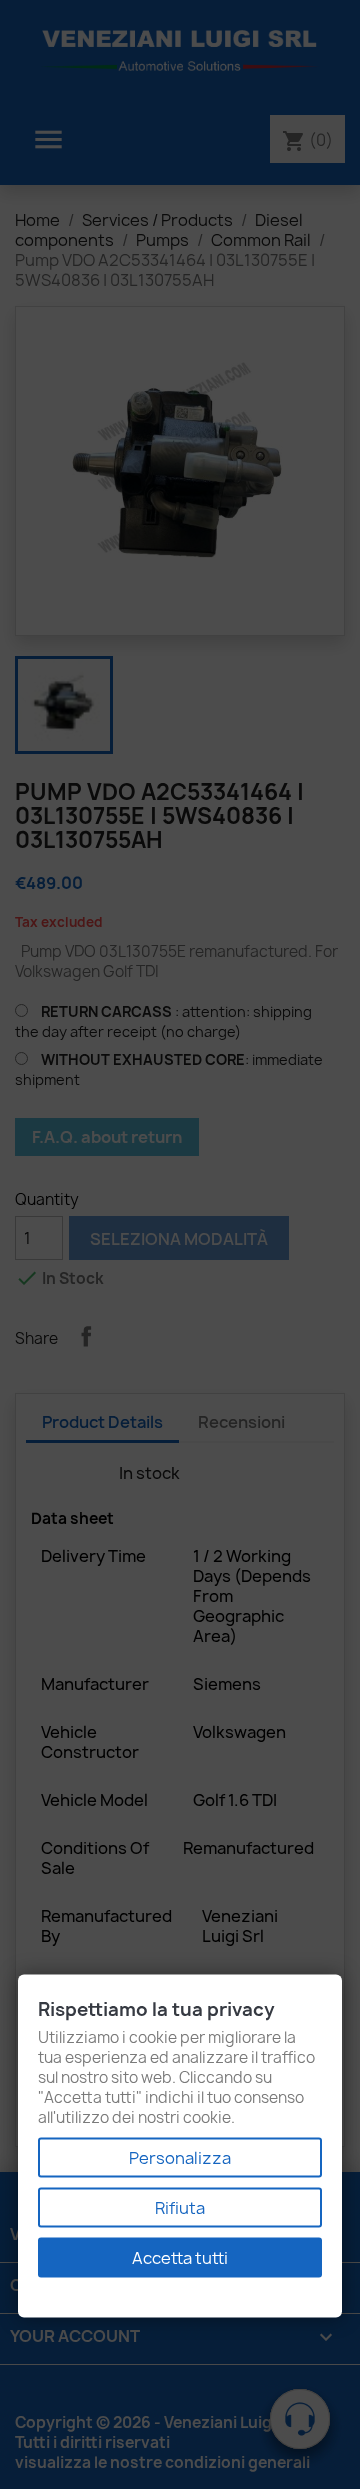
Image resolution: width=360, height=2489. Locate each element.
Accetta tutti (180, 2258)
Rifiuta (180, 2208)
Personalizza (180, 2158)
